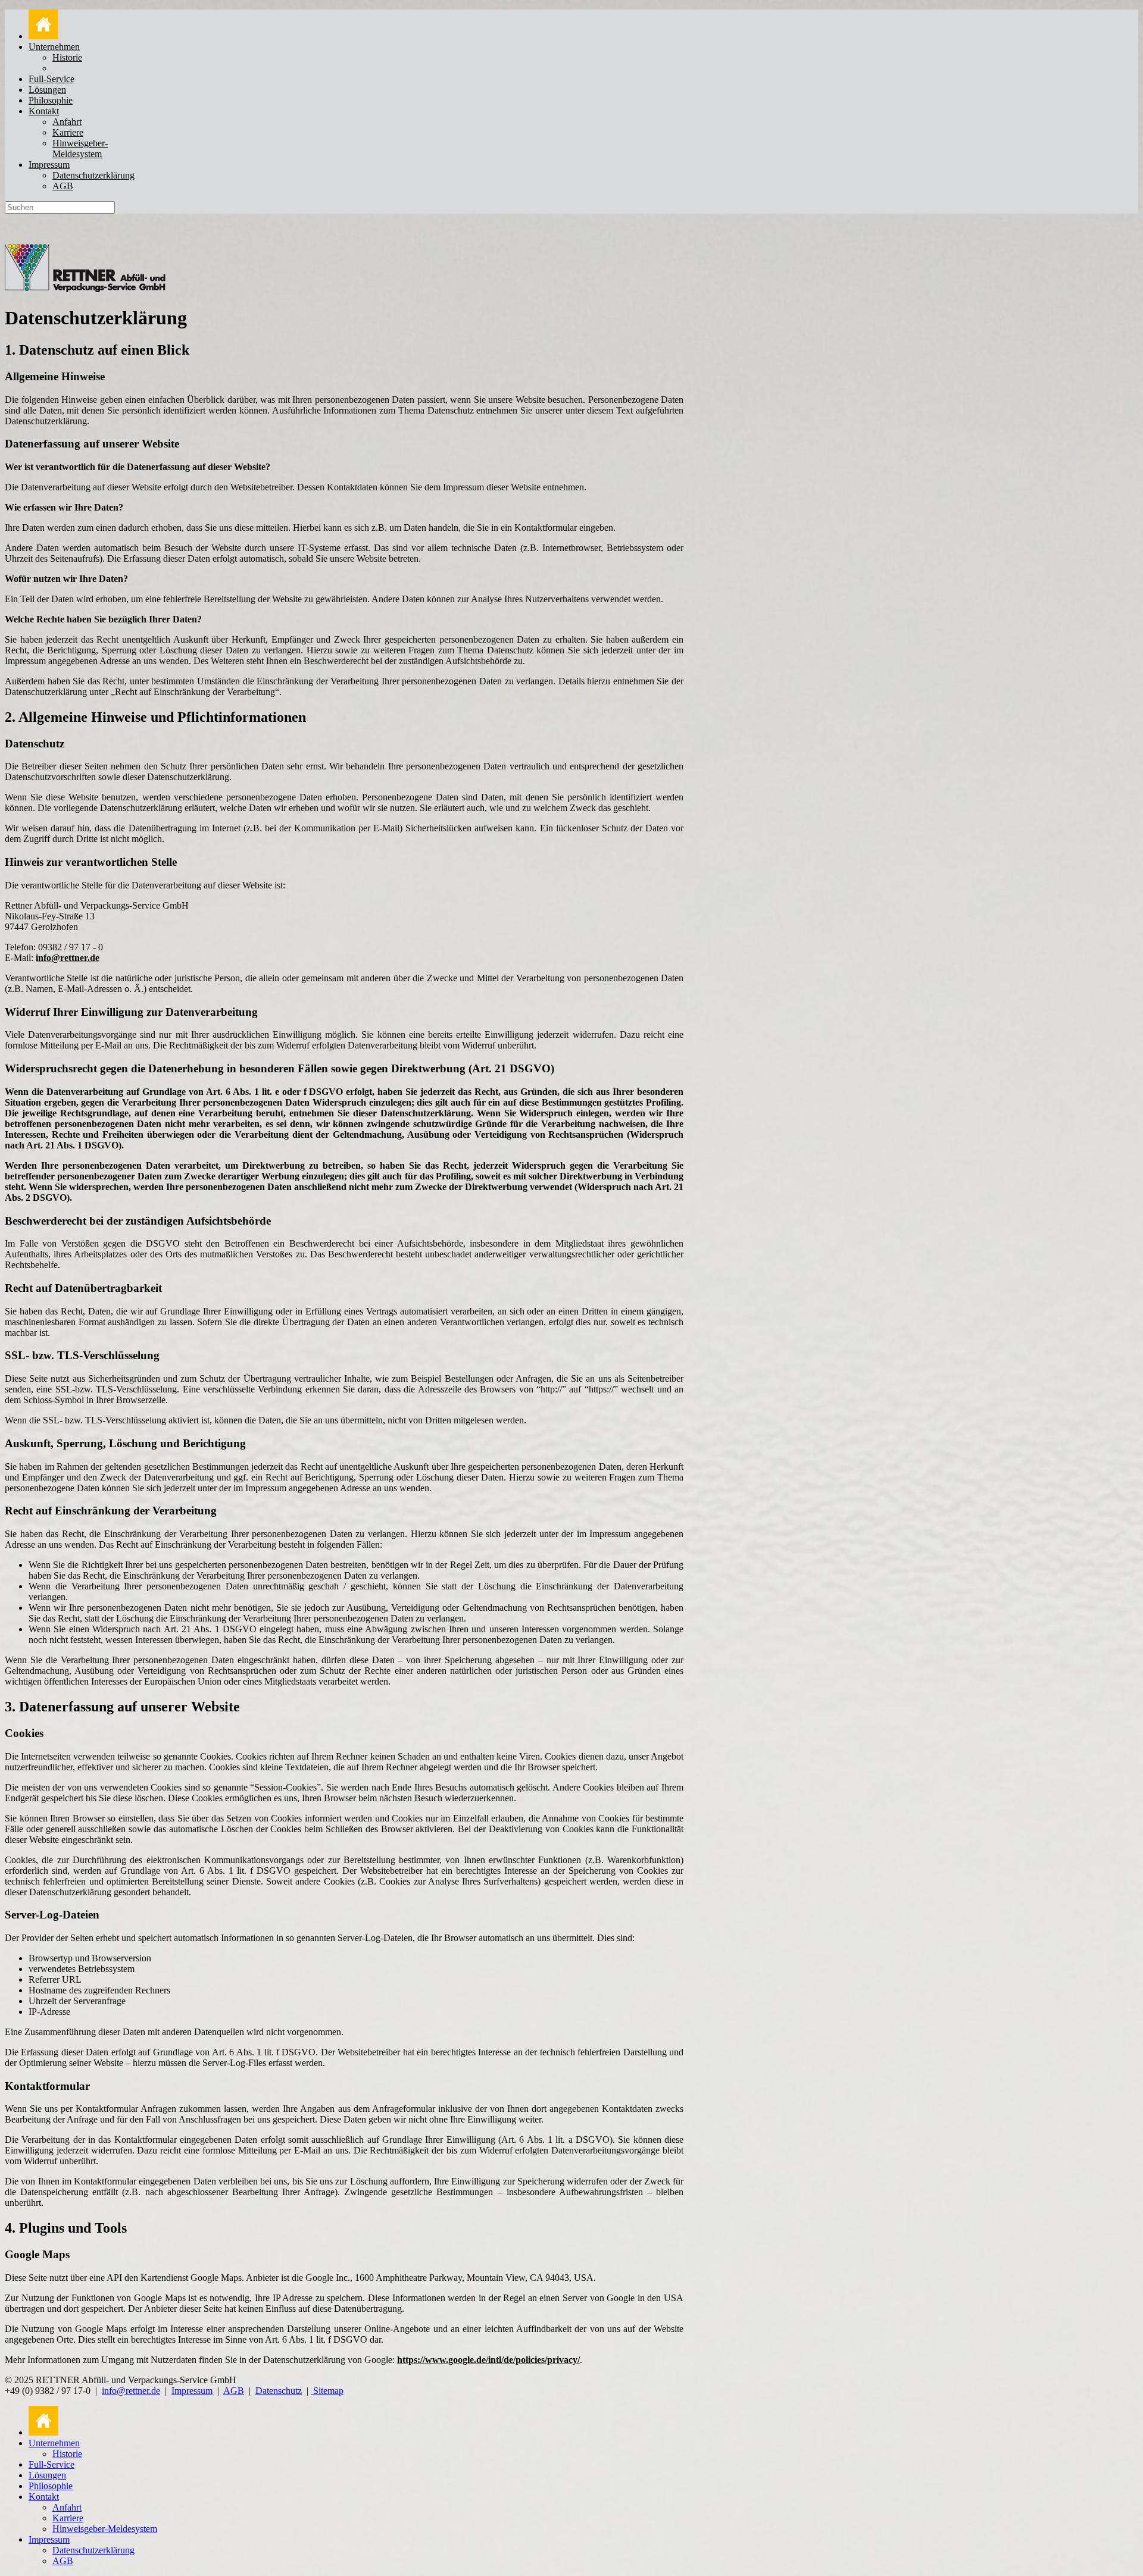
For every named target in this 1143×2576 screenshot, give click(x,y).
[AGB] (312, 2391)
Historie (67, 57)
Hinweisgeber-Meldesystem (80, 148)
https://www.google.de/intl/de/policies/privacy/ (488, 2360)
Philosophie (51, 100)
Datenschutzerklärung (93, 175)
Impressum (49, 165)
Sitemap (328, 2391)
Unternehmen (54, 47)
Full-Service (51, 79)
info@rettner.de (68, 958)
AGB (63, 186)
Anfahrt (67, 122)
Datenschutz (279, 2391)
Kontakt (44, 111)
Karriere (68, 132)
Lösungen (47, 90)
